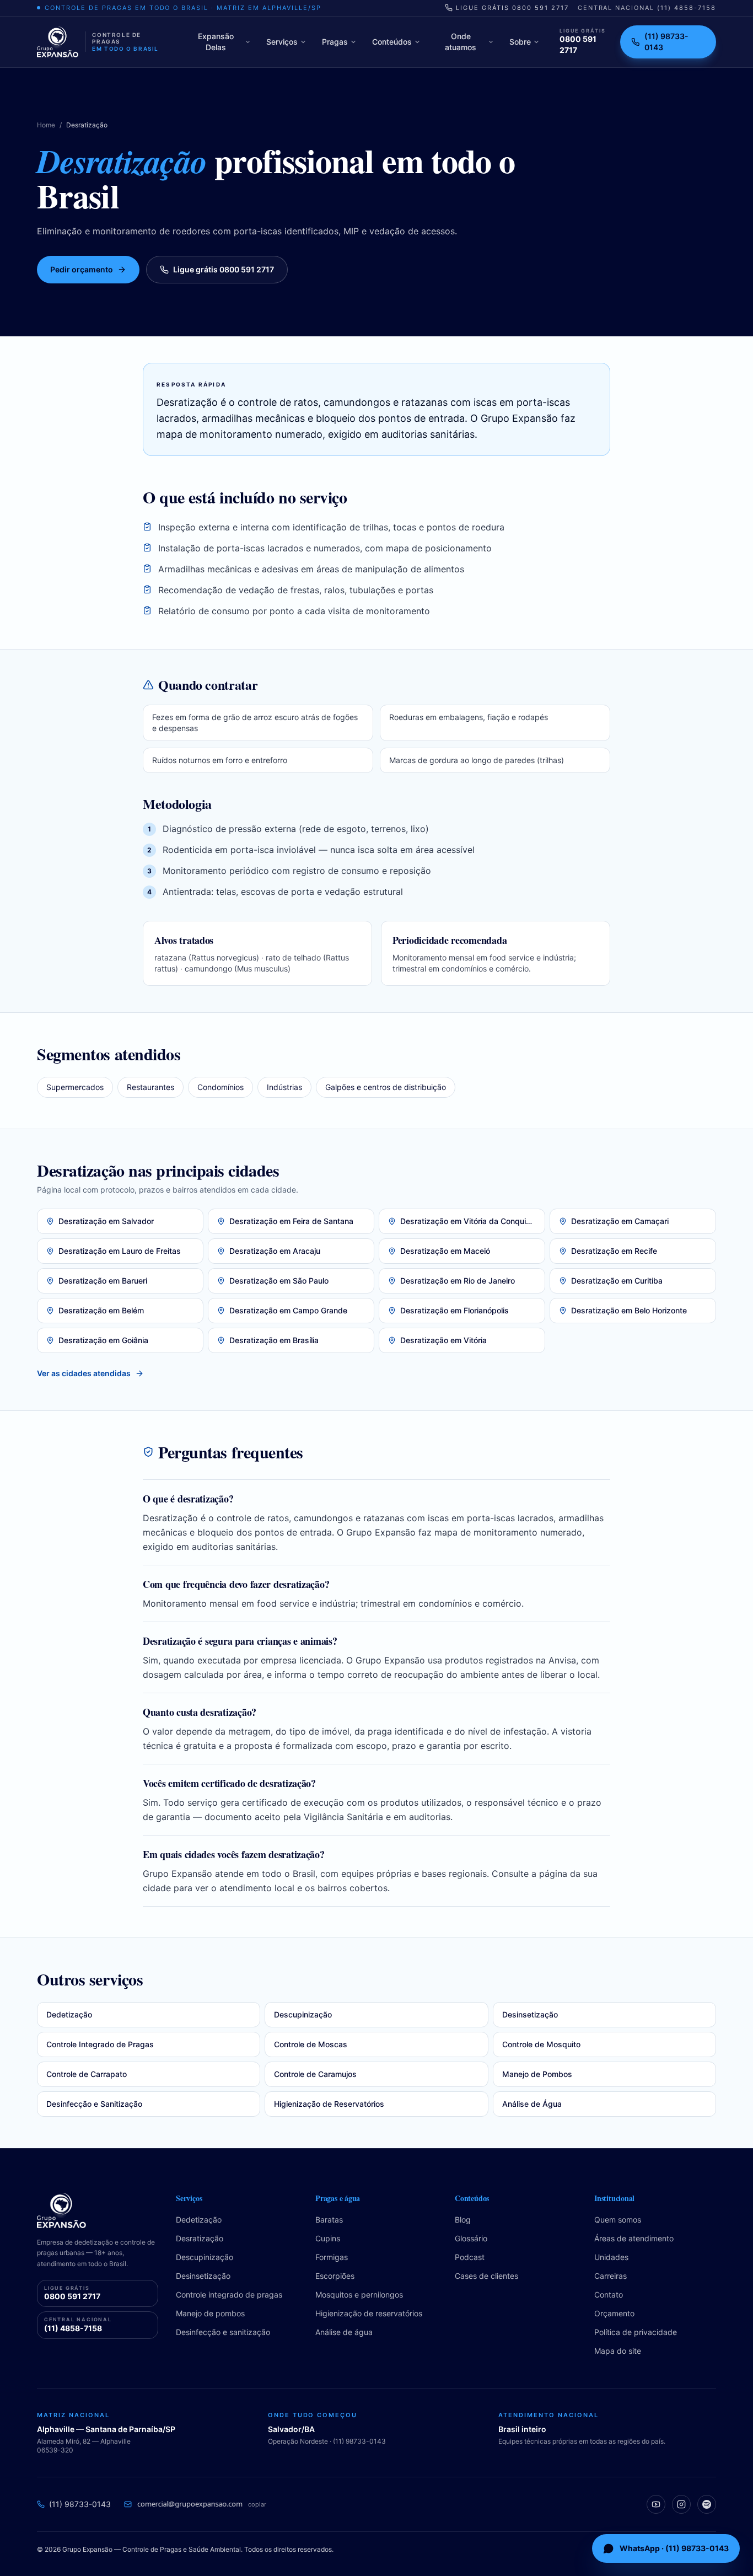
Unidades (611, 2257)
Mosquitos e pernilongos (359, 2295)
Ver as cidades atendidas (84, 1373)
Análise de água (344, 2332)
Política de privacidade (636, 2332)
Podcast (470, 2257)
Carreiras (611, 2276)
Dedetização (199, 2220)
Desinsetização (203, 2276)
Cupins (328, 2238)
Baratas (329, 2220)
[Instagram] (681, 2504)
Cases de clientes (486, 2276)
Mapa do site (618, 2351)
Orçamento (614, 2313)
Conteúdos (392, 42)
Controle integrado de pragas (229, 2295)
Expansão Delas (216, 42)
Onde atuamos (461, 42)
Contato (609, 2295)
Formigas (332, 2257)
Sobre (520, 42)
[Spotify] (707, 2504)
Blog (463, 2220)
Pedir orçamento (82, 269)
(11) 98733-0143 (666, 42)
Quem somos (618, 2220)
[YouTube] (656, 2504)
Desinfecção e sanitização (223, 2332)
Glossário (471, 2238)
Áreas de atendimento (634, 2238)
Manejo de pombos (210, 2313)
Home (46, 125)
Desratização (200, 2238)
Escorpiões (335, 2276)
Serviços (282, 42)
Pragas (335, 42)
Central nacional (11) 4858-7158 (647, 8)
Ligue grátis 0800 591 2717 (512, 8)
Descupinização (205, 2257)
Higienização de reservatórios (369, 2313)
